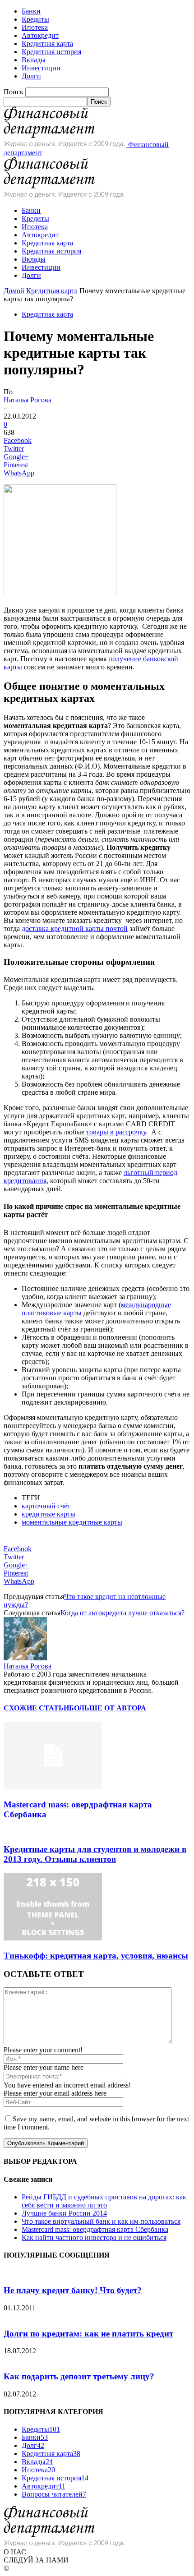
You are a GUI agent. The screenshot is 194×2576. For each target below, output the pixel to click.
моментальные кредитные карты (72, 1522)
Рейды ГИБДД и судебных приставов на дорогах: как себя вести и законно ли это (104, 2201)
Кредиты (35, 19)
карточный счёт (46, 1506)
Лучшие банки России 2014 (64, 2213)
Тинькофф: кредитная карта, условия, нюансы (96, 1956)
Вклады (34, 60)
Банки (31, 11)
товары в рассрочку (116, 1132)
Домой (14, 291)
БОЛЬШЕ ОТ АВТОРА (108, 1708)
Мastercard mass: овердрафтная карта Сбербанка (95, 2229)
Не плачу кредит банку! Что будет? (73, 2290)
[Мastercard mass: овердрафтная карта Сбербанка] (53, 1787)
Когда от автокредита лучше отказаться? (122, 1613)
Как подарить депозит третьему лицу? (79, 2376)
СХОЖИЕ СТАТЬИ (36, 1708)
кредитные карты (48, 1514)
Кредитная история (51, 52)
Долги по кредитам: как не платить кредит (88, 2334)
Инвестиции (41, 68)
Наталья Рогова (28, 400)
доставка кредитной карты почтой (75, 929)
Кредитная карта (47, 44)
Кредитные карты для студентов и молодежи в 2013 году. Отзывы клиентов (95, 1854)
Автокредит (40, 35)
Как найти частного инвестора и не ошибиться (94, 2237)
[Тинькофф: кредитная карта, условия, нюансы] (53, 1938)
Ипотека (35, 27)
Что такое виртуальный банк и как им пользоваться (101, 2221)
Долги (31, 76)
